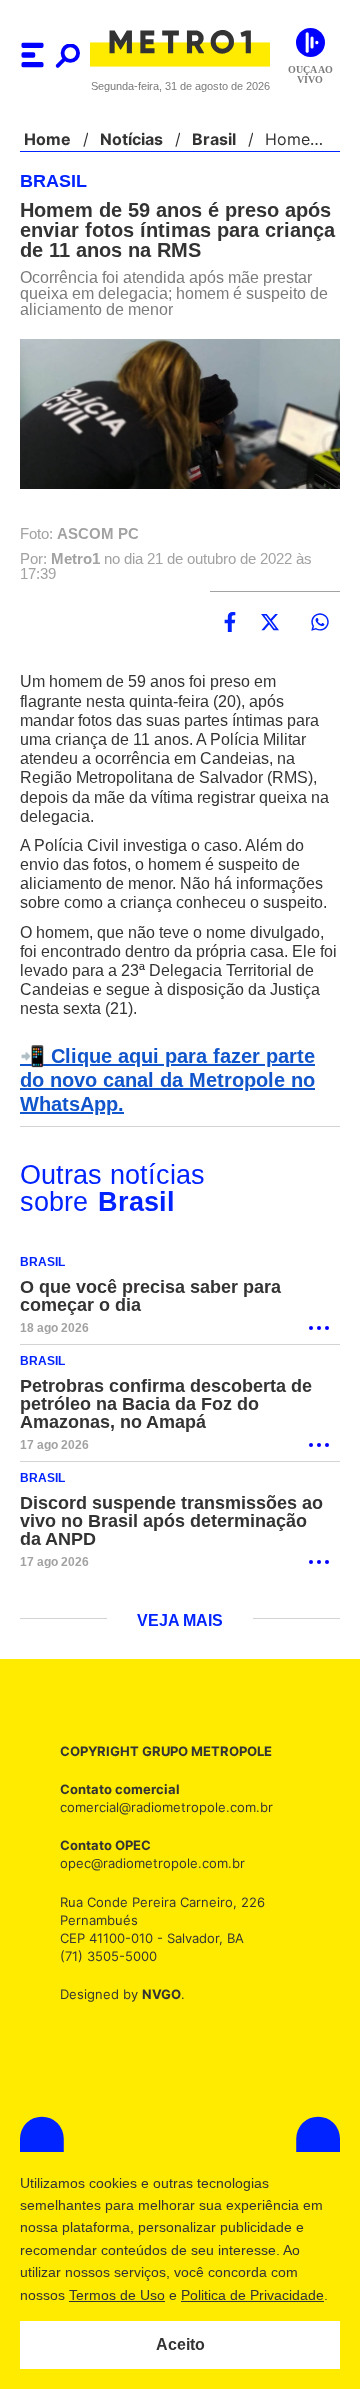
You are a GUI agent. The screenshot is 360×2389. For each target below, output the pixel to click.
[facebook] (230, 634)
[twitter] (270, 634)
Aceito (180, 2345)
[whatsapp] (320, 634)
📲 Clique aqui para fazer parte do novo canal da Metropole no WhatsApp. (176, 1111)
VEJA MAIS (180, 1652)
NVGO (156, 2024)
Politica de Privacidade (251, 2295)
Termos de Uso (116, 2295)
